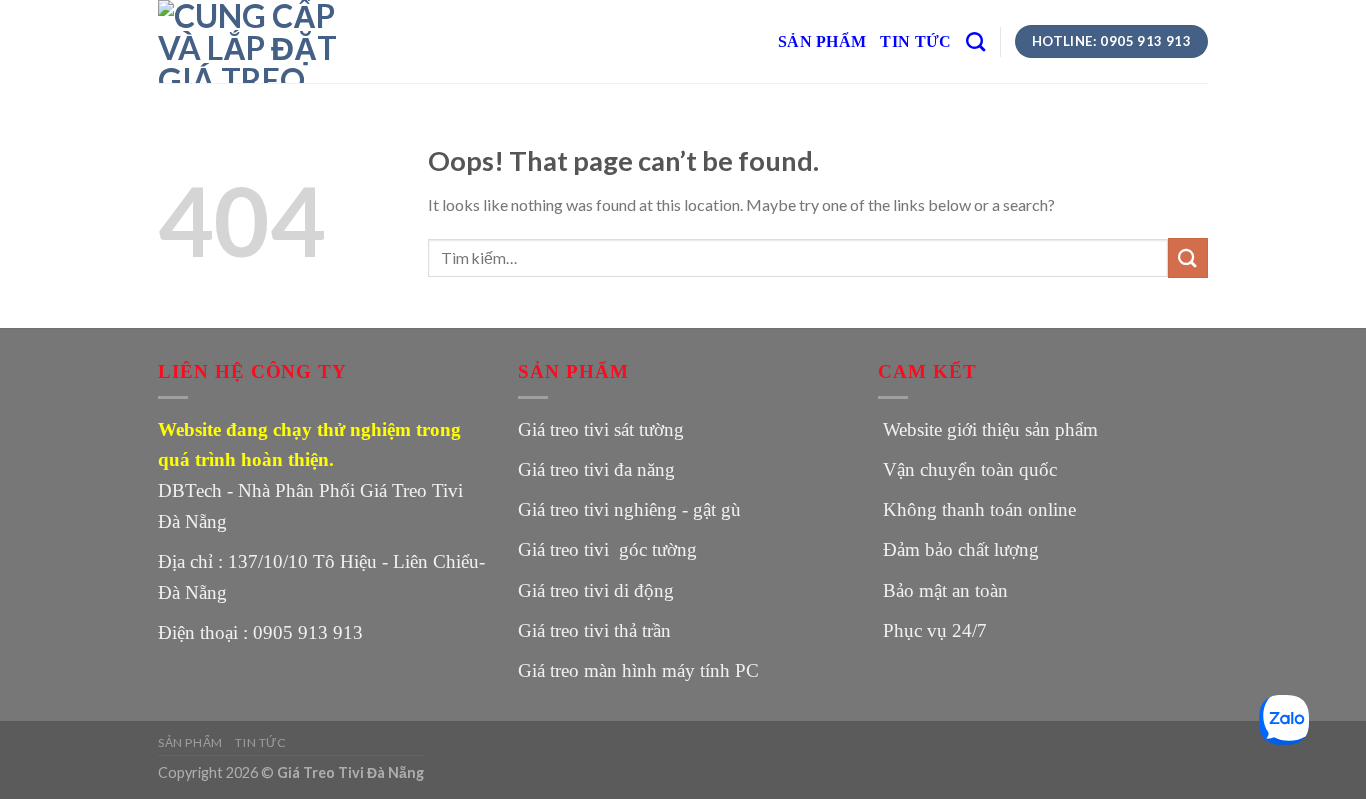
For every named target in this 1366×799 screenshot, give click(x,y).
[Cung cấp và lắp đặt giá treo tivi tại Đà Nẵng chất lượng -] (258, 41)
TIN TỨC (915, 41)
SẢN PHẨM (822, 41)
